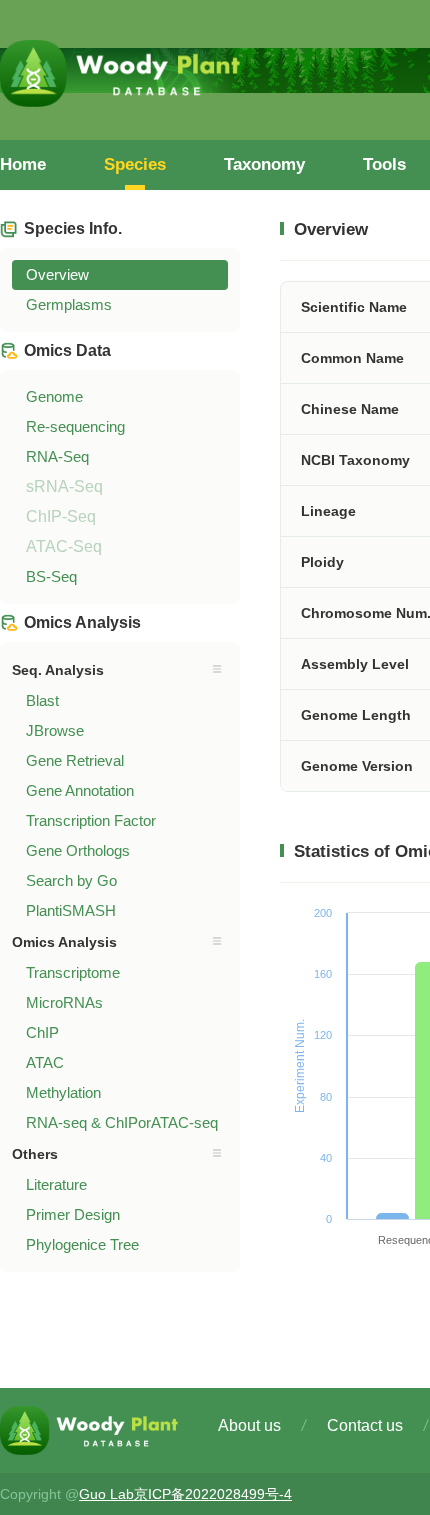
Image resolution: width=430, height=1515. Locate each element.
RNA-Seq (57, 456)
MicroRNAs (64, 1002)
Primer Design (73, 1214)
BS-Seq (51, 576)
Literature (56, 1184)
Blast (42, 700)
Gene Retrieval (75, 760)
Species (135, 164)
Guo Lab (106, 1494)
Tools (384, 164)
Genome (54, 396)
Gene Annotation (80, 790)
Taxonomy (264, 164)
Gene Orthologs (78, 850)
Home (23, 164)
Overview (57, 274)
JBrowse (55, 730)
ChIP (42, 1032)
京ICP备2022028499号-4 (213, 1494)
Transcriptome (73, 972)
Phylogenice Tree (82, 1244)
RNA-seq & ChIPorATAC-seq (122, 1122)
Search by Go (71, 880)
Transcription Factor (91, 820)
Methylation (63, 1092)
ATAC (45, 1062)
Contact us (365, 1425)
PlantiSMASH (71, 910)
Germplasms (69, 304)
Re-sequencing (75, 426)
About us (249, 1425)
